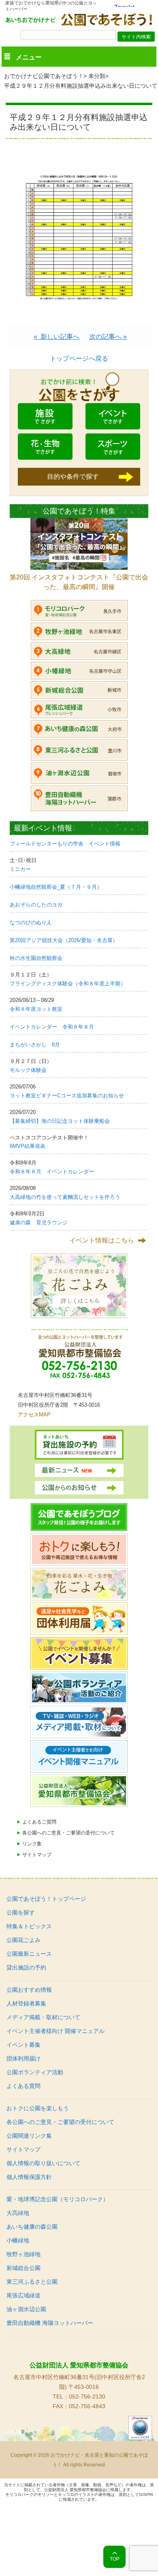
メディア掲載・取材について (43, 2017)
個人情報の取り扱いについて (43, 2163)
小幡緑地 (18, 2240)
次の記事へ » (108, 337)
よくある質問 (23, 2086)
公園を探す (21, 1912)
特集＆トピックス (29, 1926)
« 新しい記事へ (57, 337)
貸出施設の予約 (26, 1967)
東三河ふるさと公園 (32, 2282)
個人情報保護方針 (29, 2177)
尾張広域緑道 (23, 2295)
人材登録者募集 (26, 2003)
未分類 (97, 76)
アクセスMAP (34, 1415)
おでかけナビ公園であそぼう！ (44, 76)
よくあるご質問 (39, 1822)
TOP (115, 2559)
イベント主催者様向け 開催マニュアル (56, 2031)
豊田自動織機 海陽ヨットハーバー (50, 2323)
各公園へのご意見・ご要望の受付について (68, 1833)
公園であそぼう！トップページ (46, 1899)
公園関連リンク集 (29, 2136)
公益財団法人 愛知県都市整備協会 (79, 2365)
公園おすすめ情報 (29, 1990)
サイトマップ (37, 1855)
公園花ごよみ (23, 1940)
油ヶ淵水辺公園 (26, 2309)
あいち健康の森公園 (32, 2227)
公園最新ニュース (29, 1954)
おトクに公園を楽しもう (38, 2108)
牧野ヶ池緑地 (23, 2254)
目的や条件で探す (73, 477)
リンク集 (32, 1844)
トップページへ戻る (79, 358)
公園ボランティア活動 (35, 2072)
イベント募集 (23, 2045)
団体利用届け (23, 2058)
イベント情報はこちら (102, 1240)
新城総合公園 (23, 2268)
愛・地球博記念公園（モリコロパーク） (58, 2199)
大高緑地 (18, 2213)
